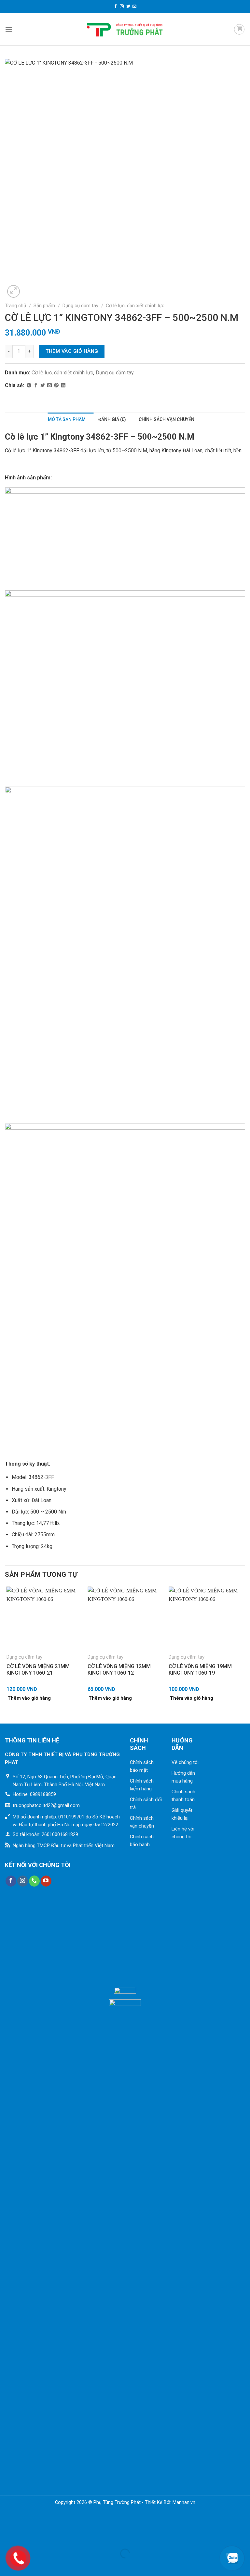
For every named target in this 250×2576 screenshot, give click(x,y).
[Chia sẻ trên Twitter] (43, 385)
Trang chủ (15, 306)
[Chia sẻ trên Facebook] (36, 385)
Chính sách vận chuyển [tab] (167, 419)
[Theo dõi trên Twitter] (128, 7)
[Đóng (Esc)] (6, 2537)
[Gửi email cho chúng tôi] (134, 7)
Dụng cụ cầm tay (80, 306)
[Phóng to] (14, 291)
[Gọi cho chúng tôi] (34, 1881)
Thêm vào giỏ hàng (72, 351)
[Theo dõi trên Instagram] (122, 7)
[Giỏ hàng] (239, 29)
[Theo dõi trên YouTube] (46, 1881)
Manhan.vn (184, 2502)
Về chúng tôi (185, 1762)
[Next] (243, 1650)
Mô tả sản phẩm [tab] (67, 419)
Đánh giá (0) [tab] (112, 419)
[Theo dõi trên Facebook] (116, 7)
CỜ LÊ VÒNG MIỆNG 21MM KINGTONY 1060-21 (38, 1670)
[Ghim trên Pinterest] (56, 385)
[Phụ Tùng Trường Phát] (125, 29)
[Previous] (7, 1650)
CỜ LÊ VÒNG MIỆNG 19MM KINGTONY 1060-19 (200, 1670)
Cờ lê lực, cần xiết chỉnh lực (135, 306)
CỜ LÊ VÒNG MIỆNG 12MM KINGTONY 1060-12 (119, 1670)
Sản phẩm (44, 306)
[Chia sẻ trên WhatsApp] (29, 385)
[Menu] (9, 29)
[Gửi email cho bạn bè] (49, 385)
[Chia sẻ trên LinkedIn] (63, 385)
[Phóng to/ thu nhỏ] (26, 2537)
